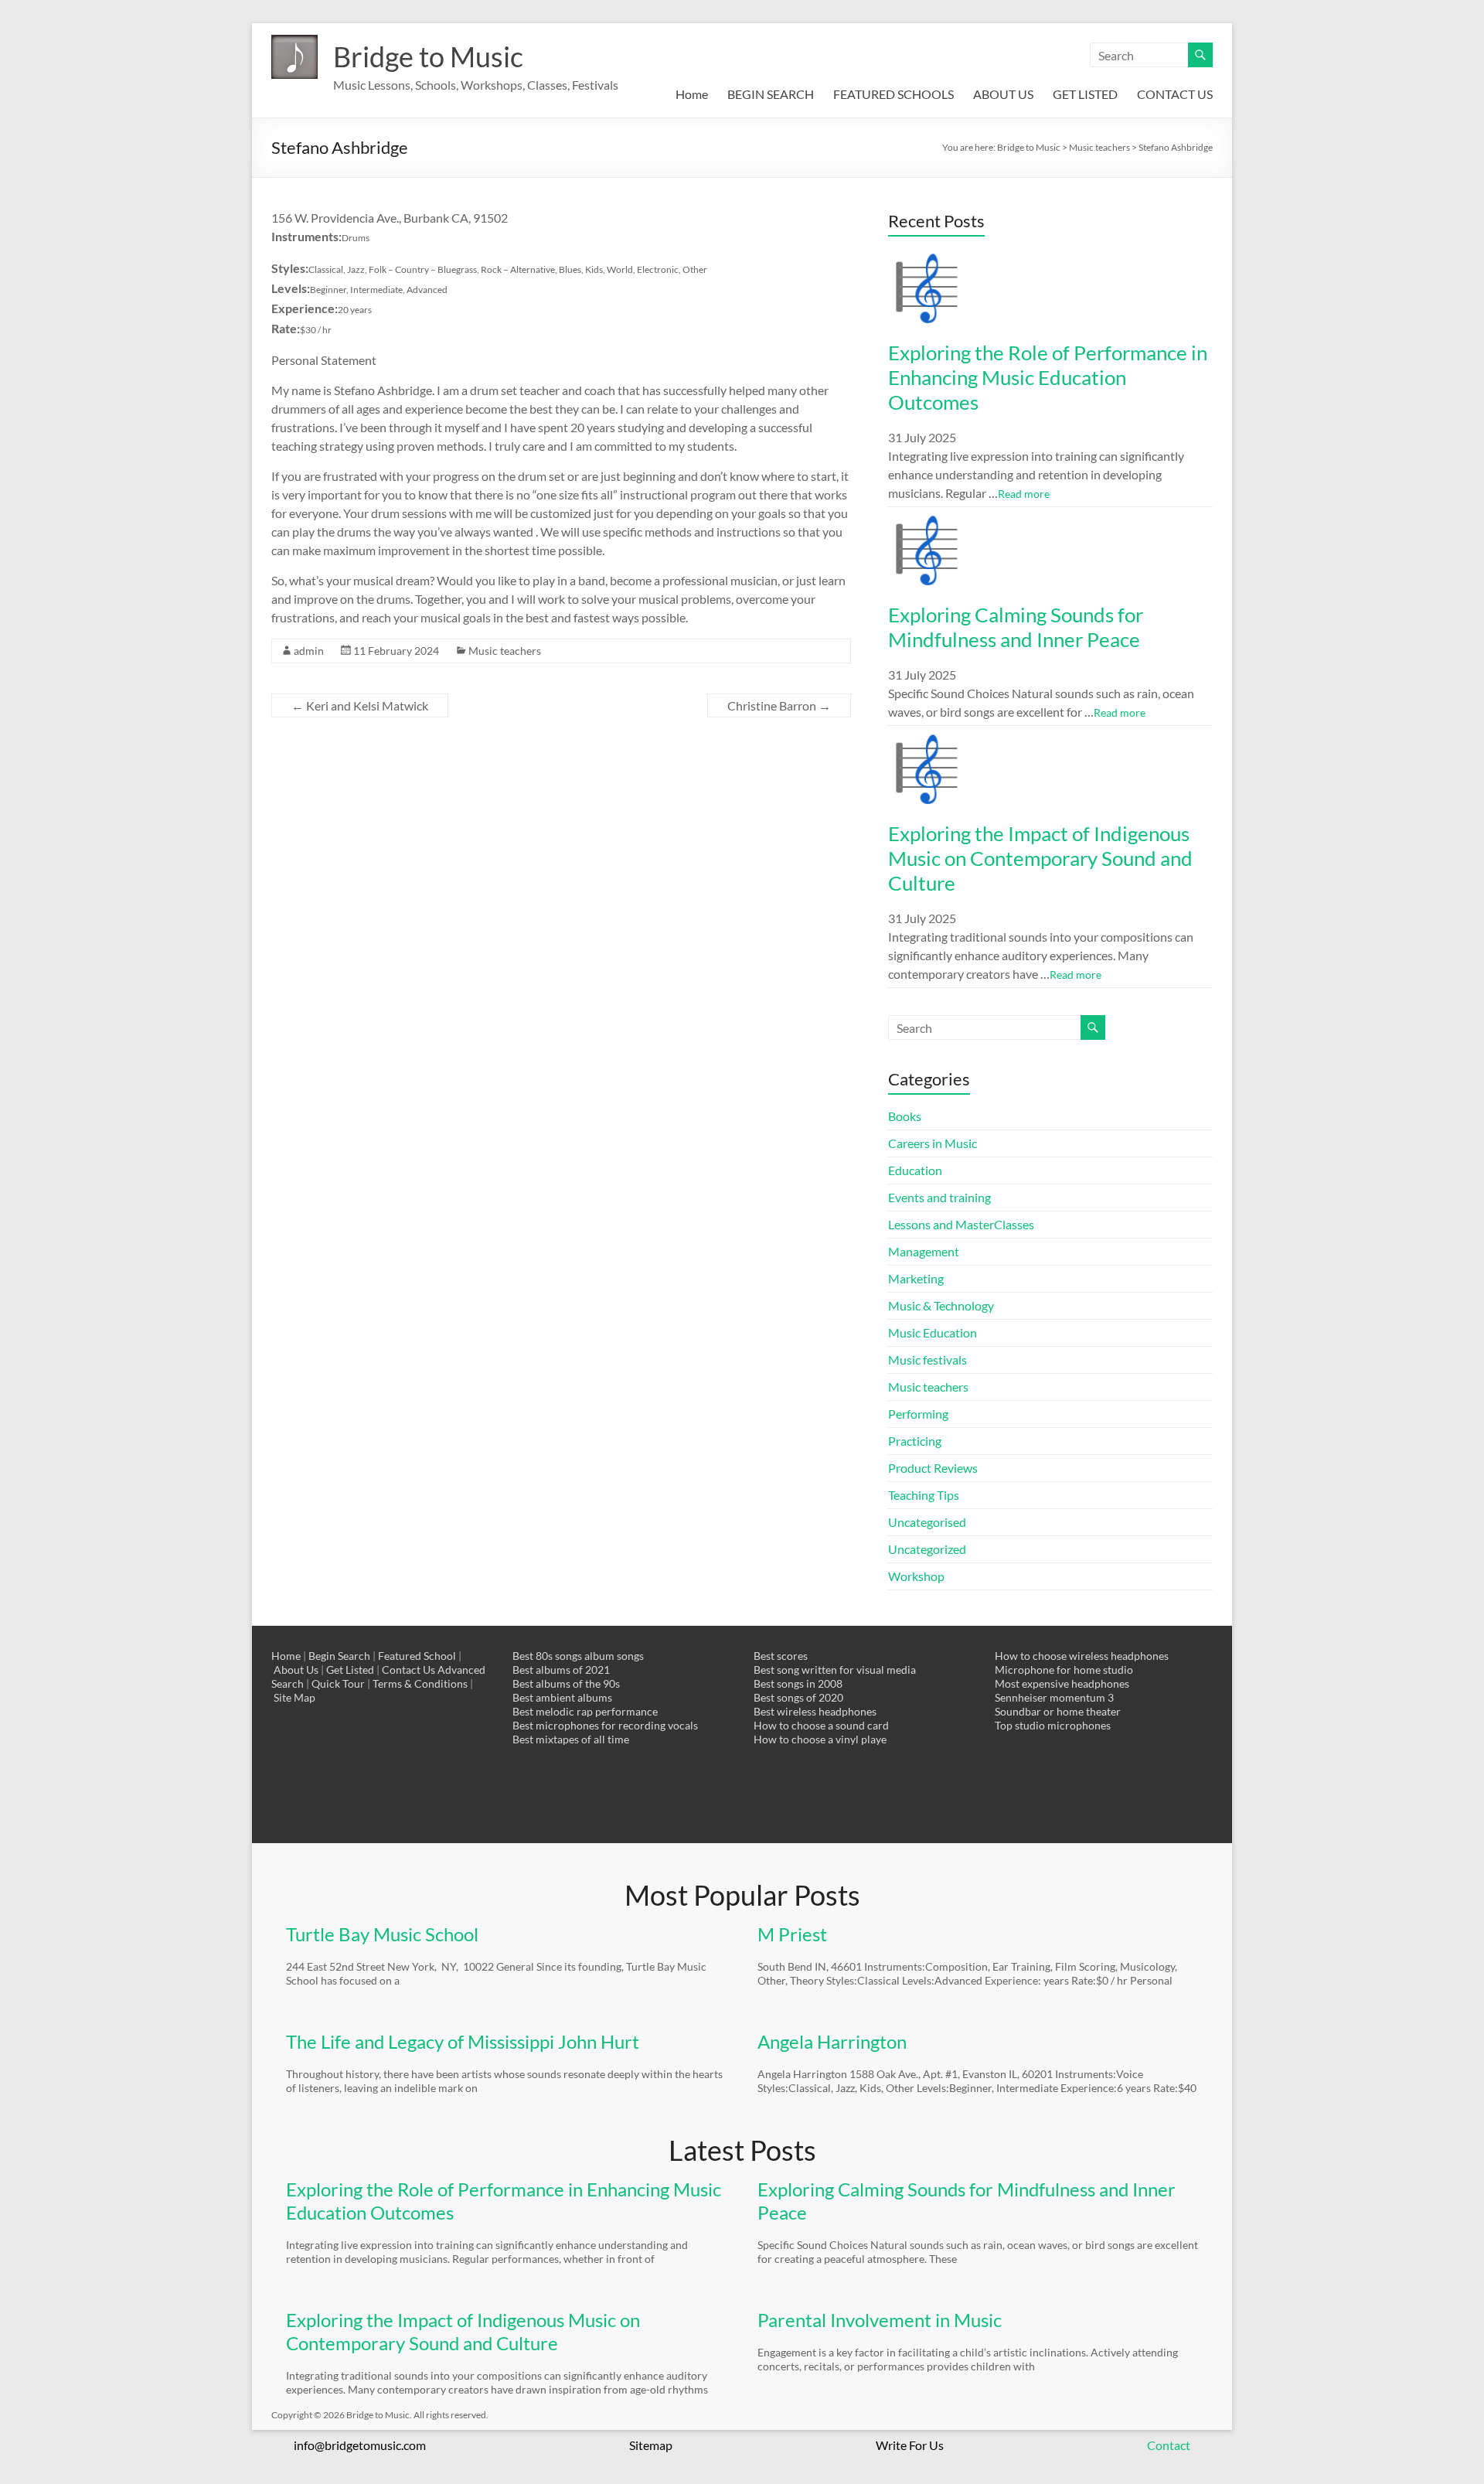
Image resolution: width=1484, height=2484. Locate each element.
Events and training (939, 1197)
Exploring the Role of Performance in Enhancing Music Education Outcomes (1048, 377)
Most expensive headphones (1062, 1683)
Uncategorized (927, 1549)
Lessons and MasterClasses (961, 1224)
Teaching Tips (924, 1495)
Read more (1024, 494)
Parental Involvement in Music (880, 2320)
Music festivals (927, 1360)
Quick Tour (338, 1683)
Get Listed (350, 1670)
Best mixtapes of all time (571, 1739)
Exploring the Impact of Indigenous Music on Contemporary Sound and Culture (1040, 858)
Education (915, 1170)
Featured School (417, 1656)
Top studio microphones (1053, 1725)
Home (692, 94)
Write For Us (910, 2445)
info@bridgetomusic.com (360, 2445)
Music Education (933, 1332)
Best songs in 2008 (798, 1683)
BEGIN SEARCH (771, 94)
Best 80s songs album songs (578, 1656)
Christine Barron (779, 705)
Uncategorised (927, 1522)
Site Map (294, 1697)
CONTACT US (1175, 94)
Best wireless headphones (815, 1711)
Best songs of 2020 (798, 1697)
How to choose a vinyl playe (820, 1739)
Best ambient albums (562, 1697)
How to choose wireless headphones (1082, 1656)
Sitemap (651, 2445)
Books (905, 1116)
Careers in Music (933, 1143)
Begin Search (339, 1656)
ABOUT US (1003, 94)
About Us (296, 1670)
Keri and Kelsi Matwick (360, 705)
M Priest (792, 1934)
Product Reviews (933, 1468)
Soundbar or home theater (1058, 1711)
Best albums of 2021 (561, 1670)
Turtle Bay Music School (382, 1934)
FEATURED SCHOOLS (893, 94)
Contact (1169, 2445)
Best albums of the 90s (566, 1683)
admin (309, 651)
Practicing (915, 1441)
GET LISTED (1085, 94)
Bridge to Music (428, 56)
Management (924, 1251)
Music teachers (505, 651)
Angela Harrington (832, 2041)
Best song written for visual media (835, 1670)
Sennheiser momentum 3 (1054, 1697)
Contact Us (408, 1670)
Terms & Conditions (420, 1683)
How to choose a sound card (821, 1725)
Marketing (916, 1278)
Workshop (916, 1576)
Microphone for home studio (1064, 1670)
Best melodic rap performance (585, 1711)
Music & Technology (941, 1305)
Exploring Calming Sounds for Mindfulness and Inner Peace (1016, 627)
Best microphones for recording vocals (605, 1725)
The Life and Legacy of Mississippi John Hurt (463, 2041)
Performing (918, 1414)
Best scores (781, 1656)
